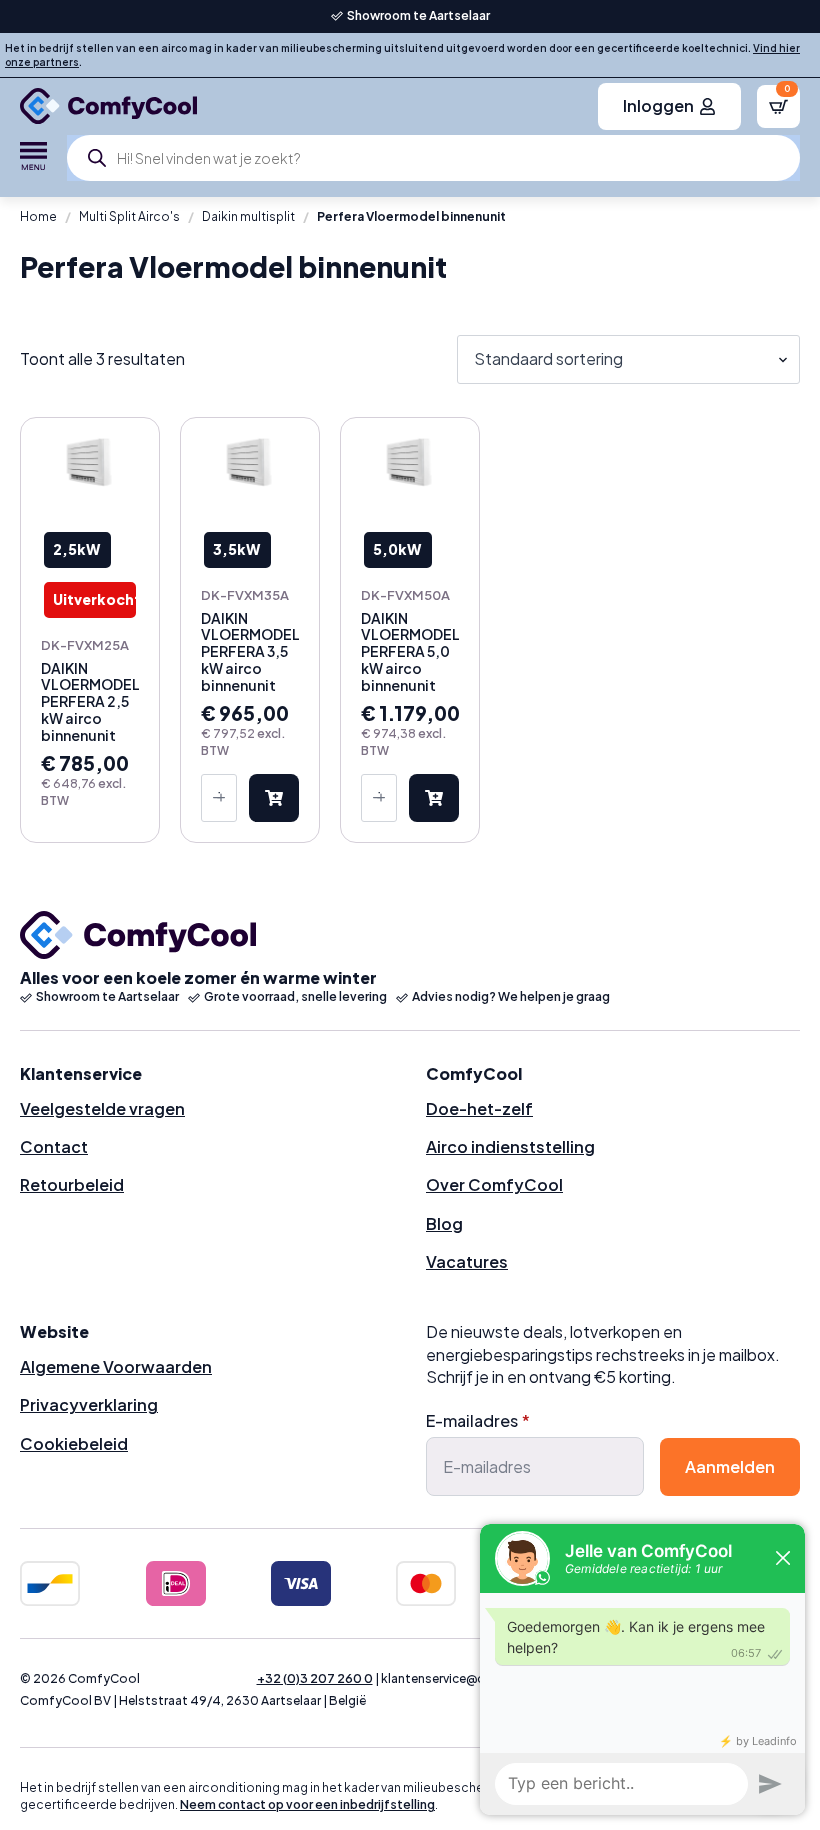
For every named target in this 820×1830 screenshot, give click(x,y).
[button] (274, 798)
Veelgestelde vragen (102, 1108)
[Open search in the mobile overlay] (433, 158)
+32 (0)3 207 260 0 (315, 1678)
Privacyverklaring (89, 1404)
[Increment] (221, 797)
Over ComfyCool (494, 1184)
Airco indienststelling (510, 1146)
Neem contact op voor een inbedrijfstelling (307, 1804)
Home (38, 216)
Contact (54, 1146)
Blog (444, 1223)
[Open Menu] (33, 158)
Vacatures (467, 1261)
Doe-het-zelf (479, 1108)
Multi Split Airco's (129, 216)
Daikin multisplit (248, 216)
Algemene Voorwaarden (116, 1366)
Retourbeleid (72, 1184)
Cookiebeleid (74, 1443)
